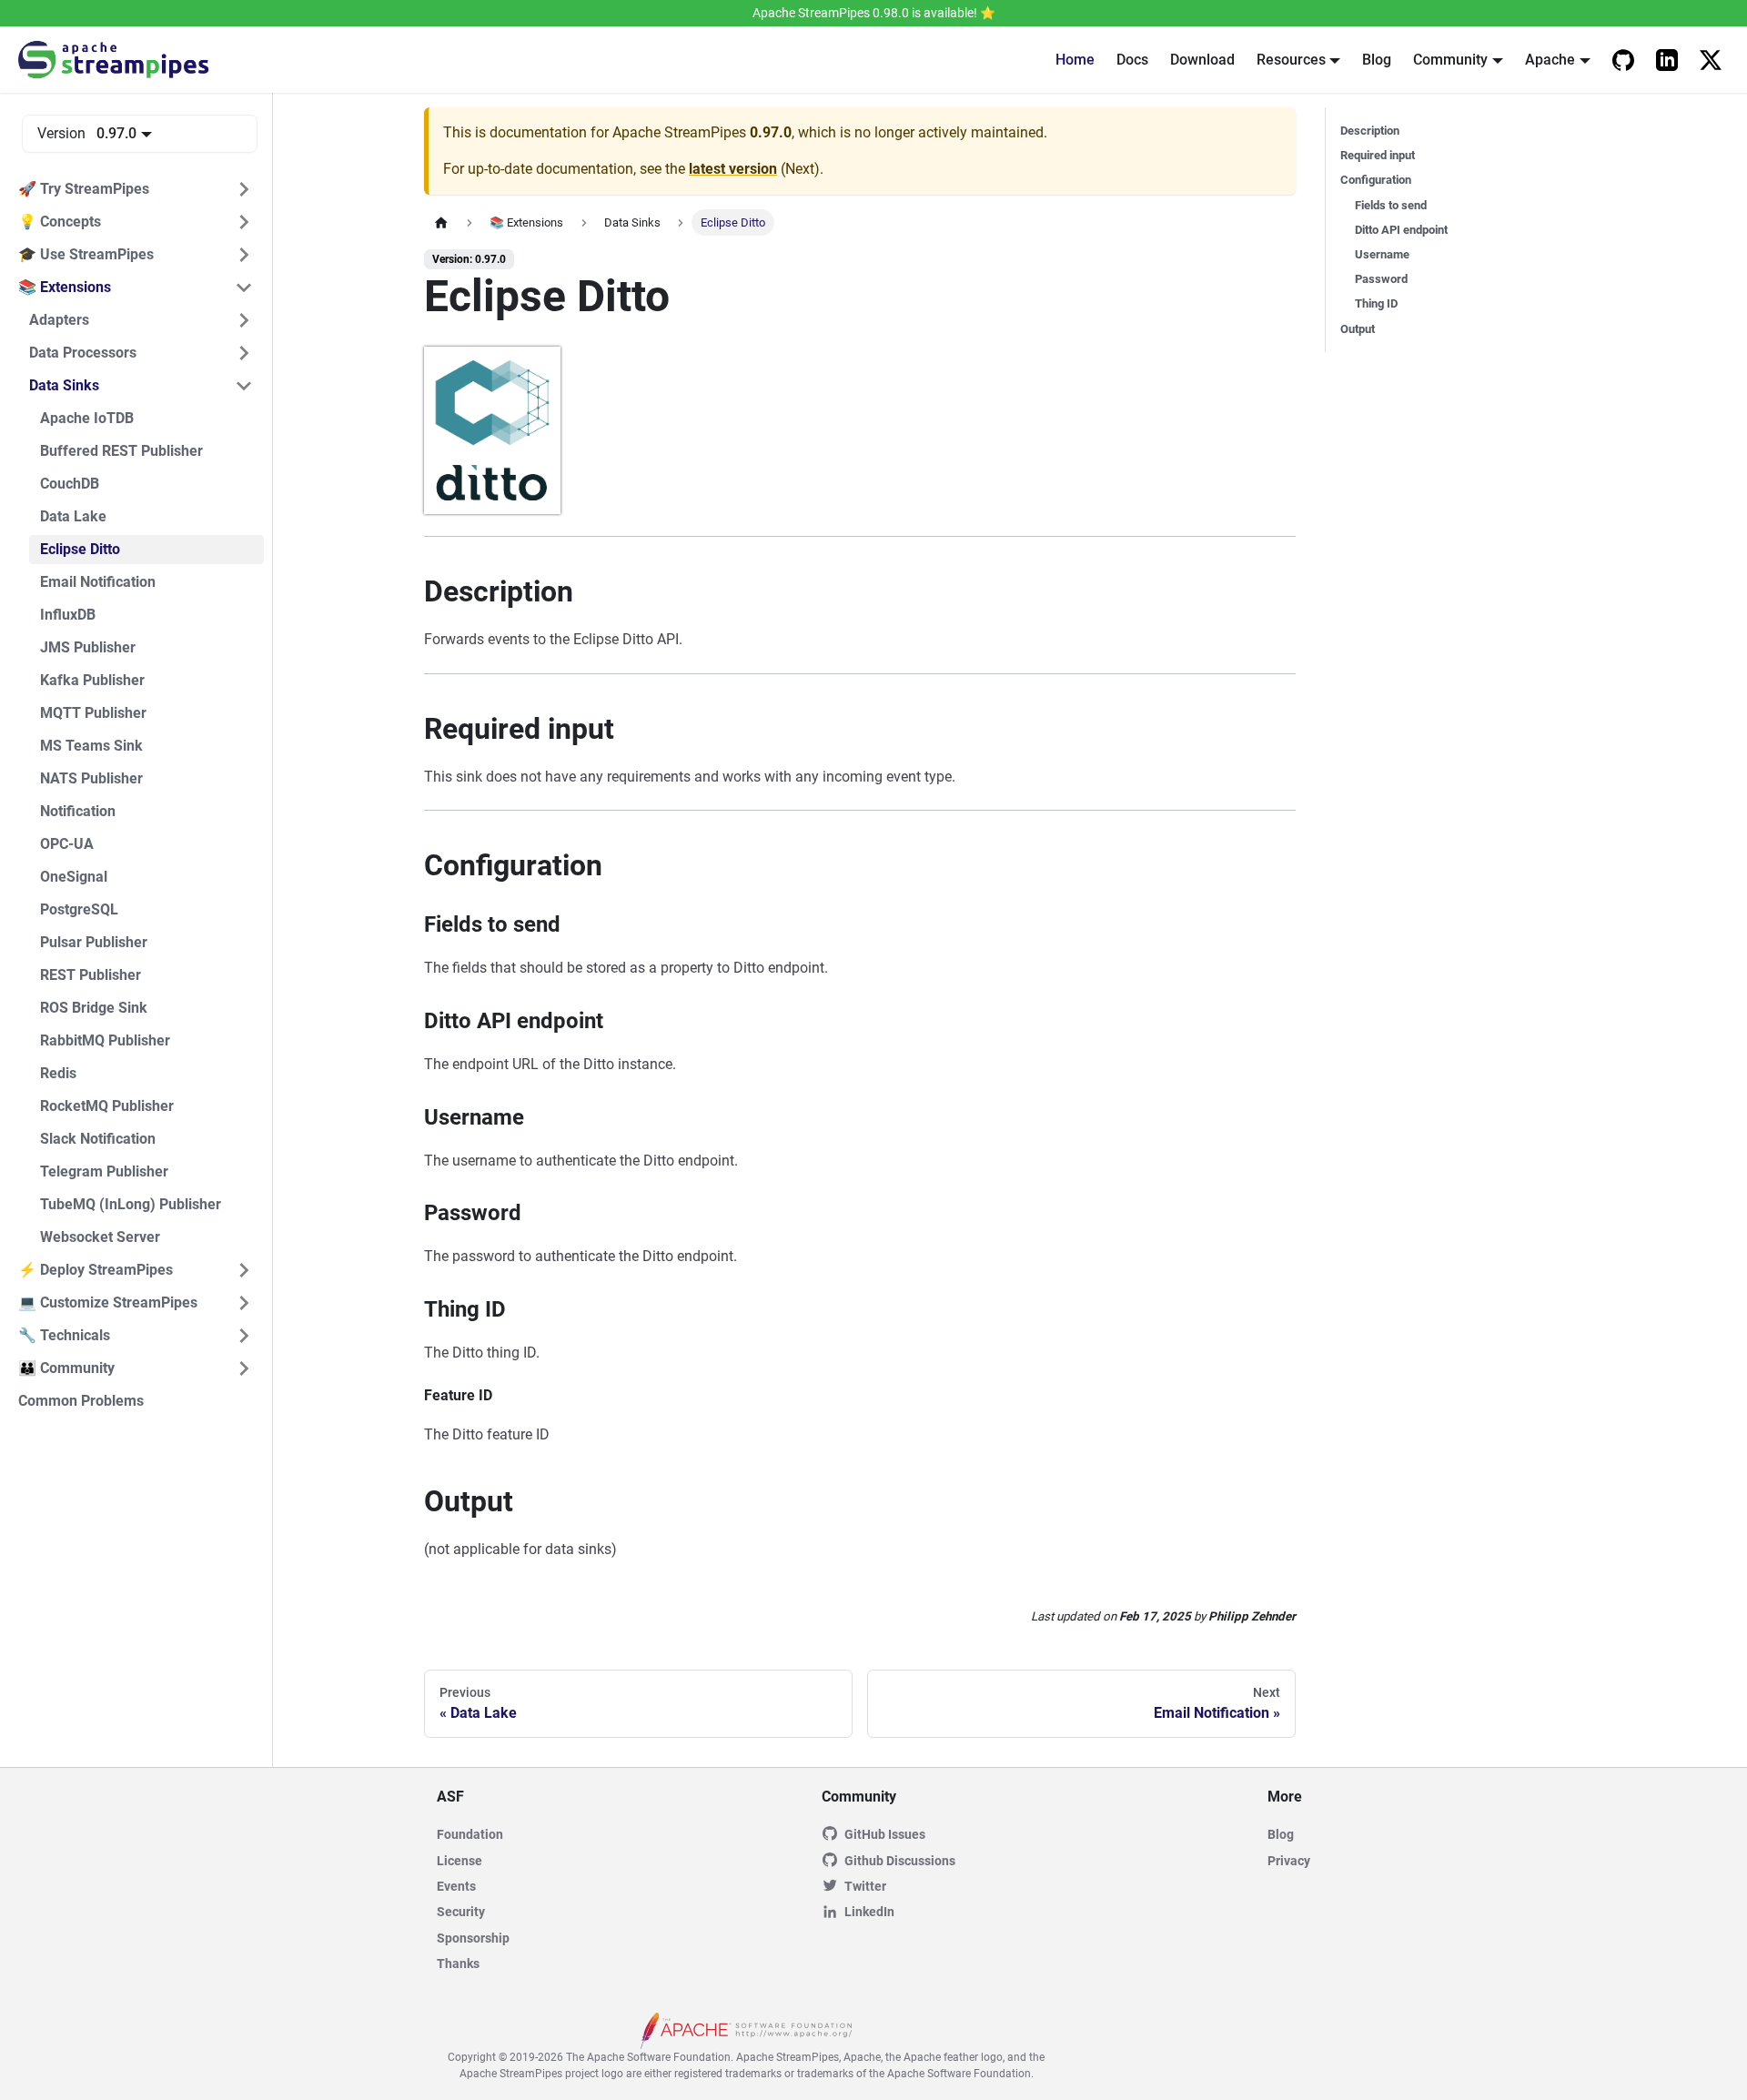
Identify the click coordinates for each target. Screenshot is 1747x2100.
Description (1370, 131)
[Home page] (441, 222)
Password (1381, 279)
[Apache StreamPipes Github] (1623, 60)
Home (1075, 60)
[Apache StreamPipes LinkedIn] (1667, 60)
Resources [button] (1291, 60)
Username (1382, 254)
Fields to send (1391, 205)
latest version (733, 169)
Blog (1377, 60)
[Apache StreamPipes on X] (1711, 60)
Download (1202, 60)
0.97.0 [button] (116, 133)
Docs (1132, 60)
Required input (1378, 155)
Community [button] (1450, 60)
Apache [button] (1550, 60)
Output (1358, 329)
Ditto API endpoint (1401, 230)
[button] (136, 189)
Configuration (1376, 180)
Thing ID (1376, 303)
